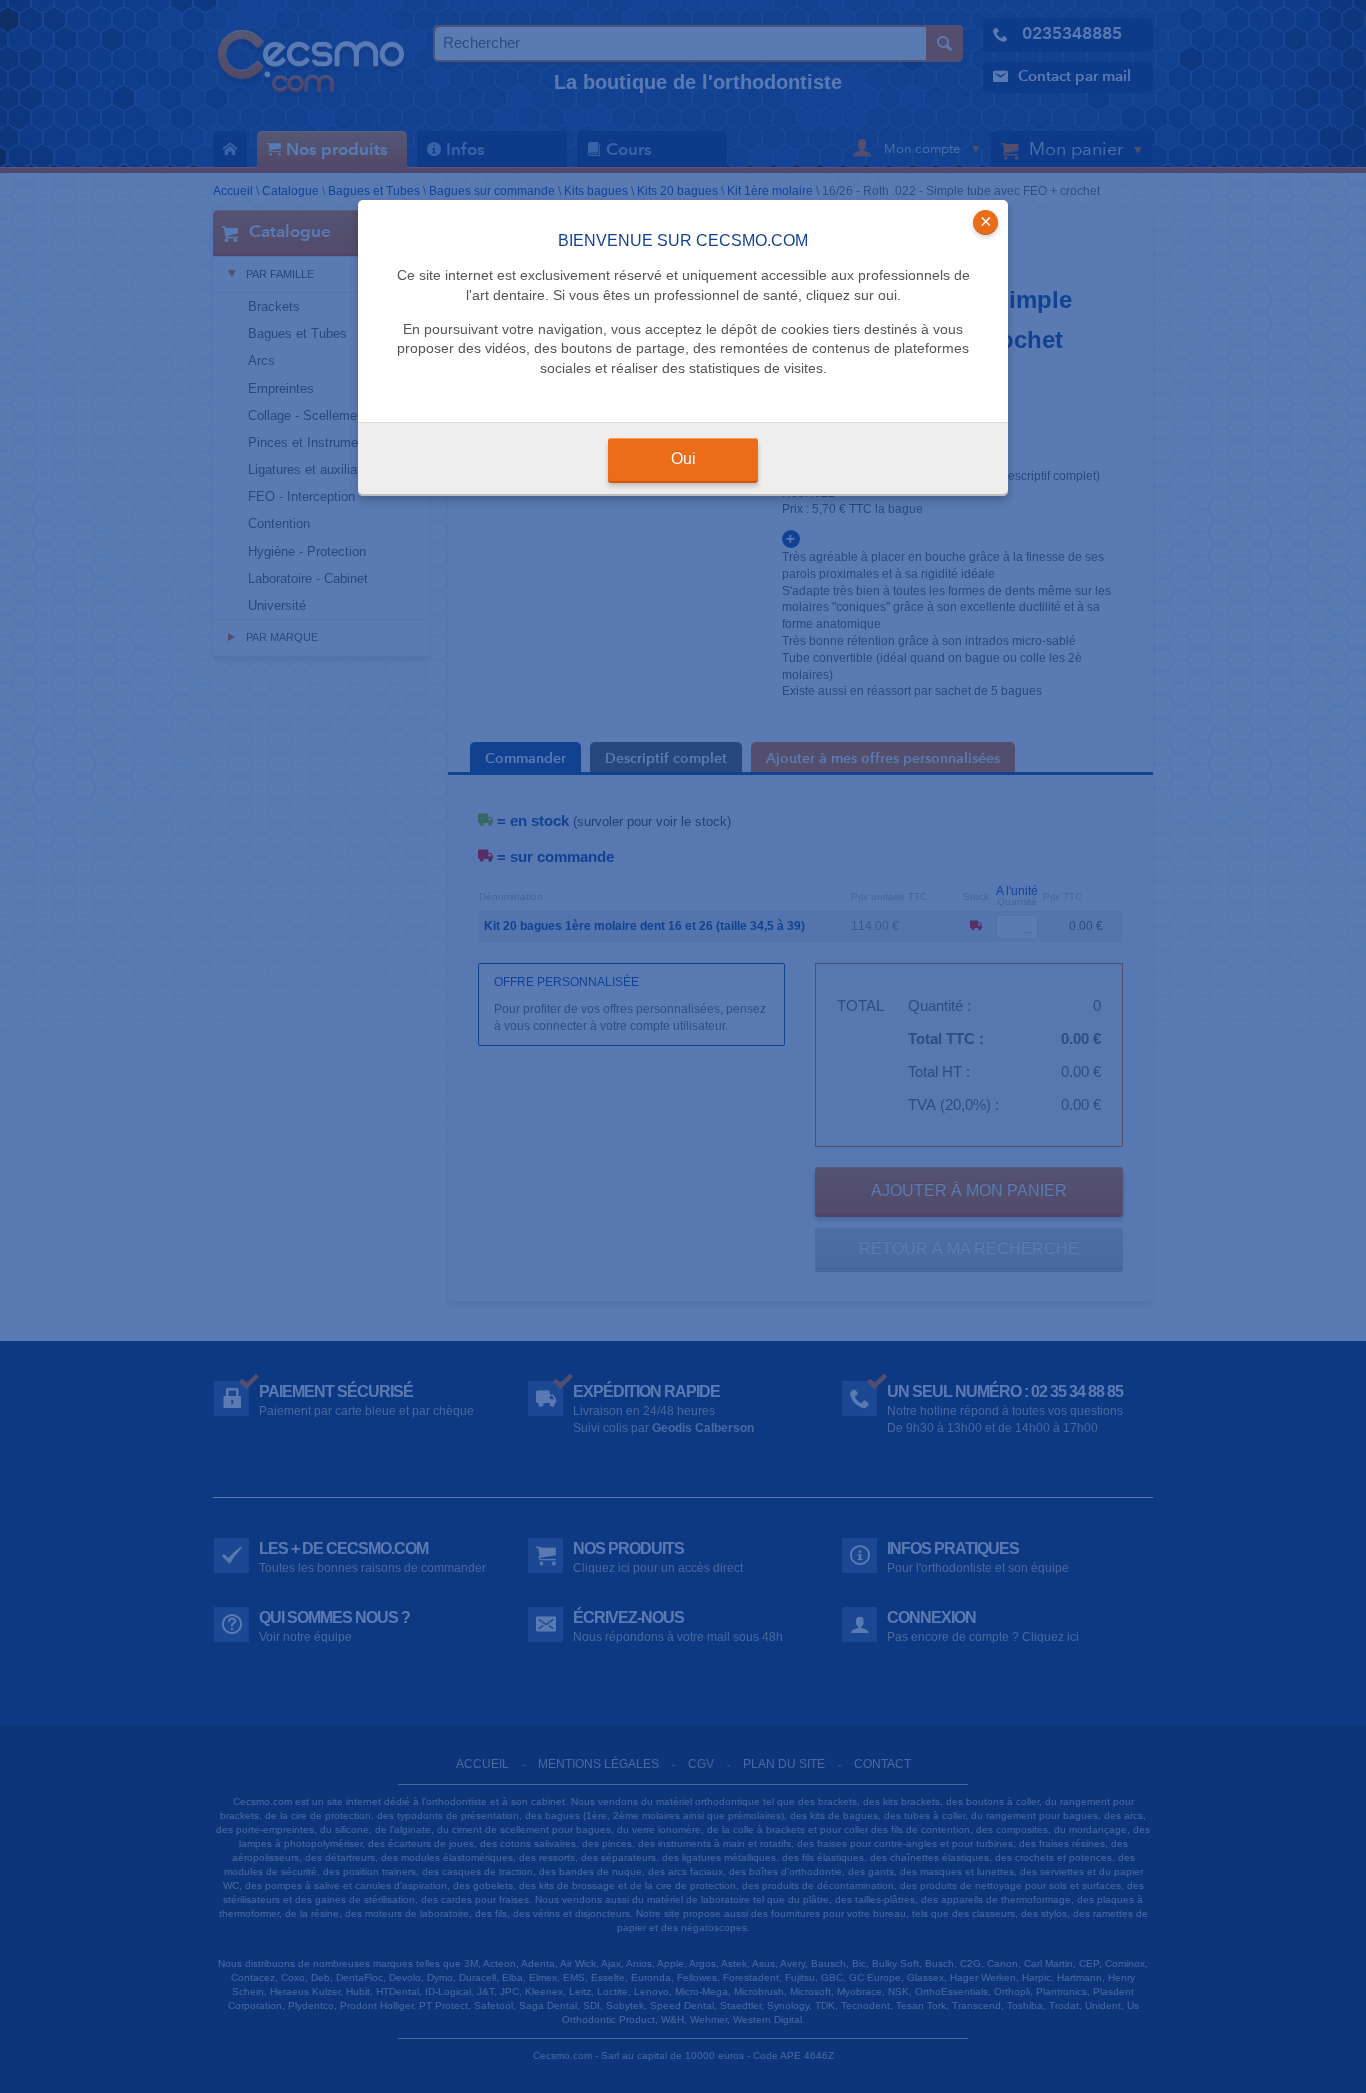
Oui (683, 458)
